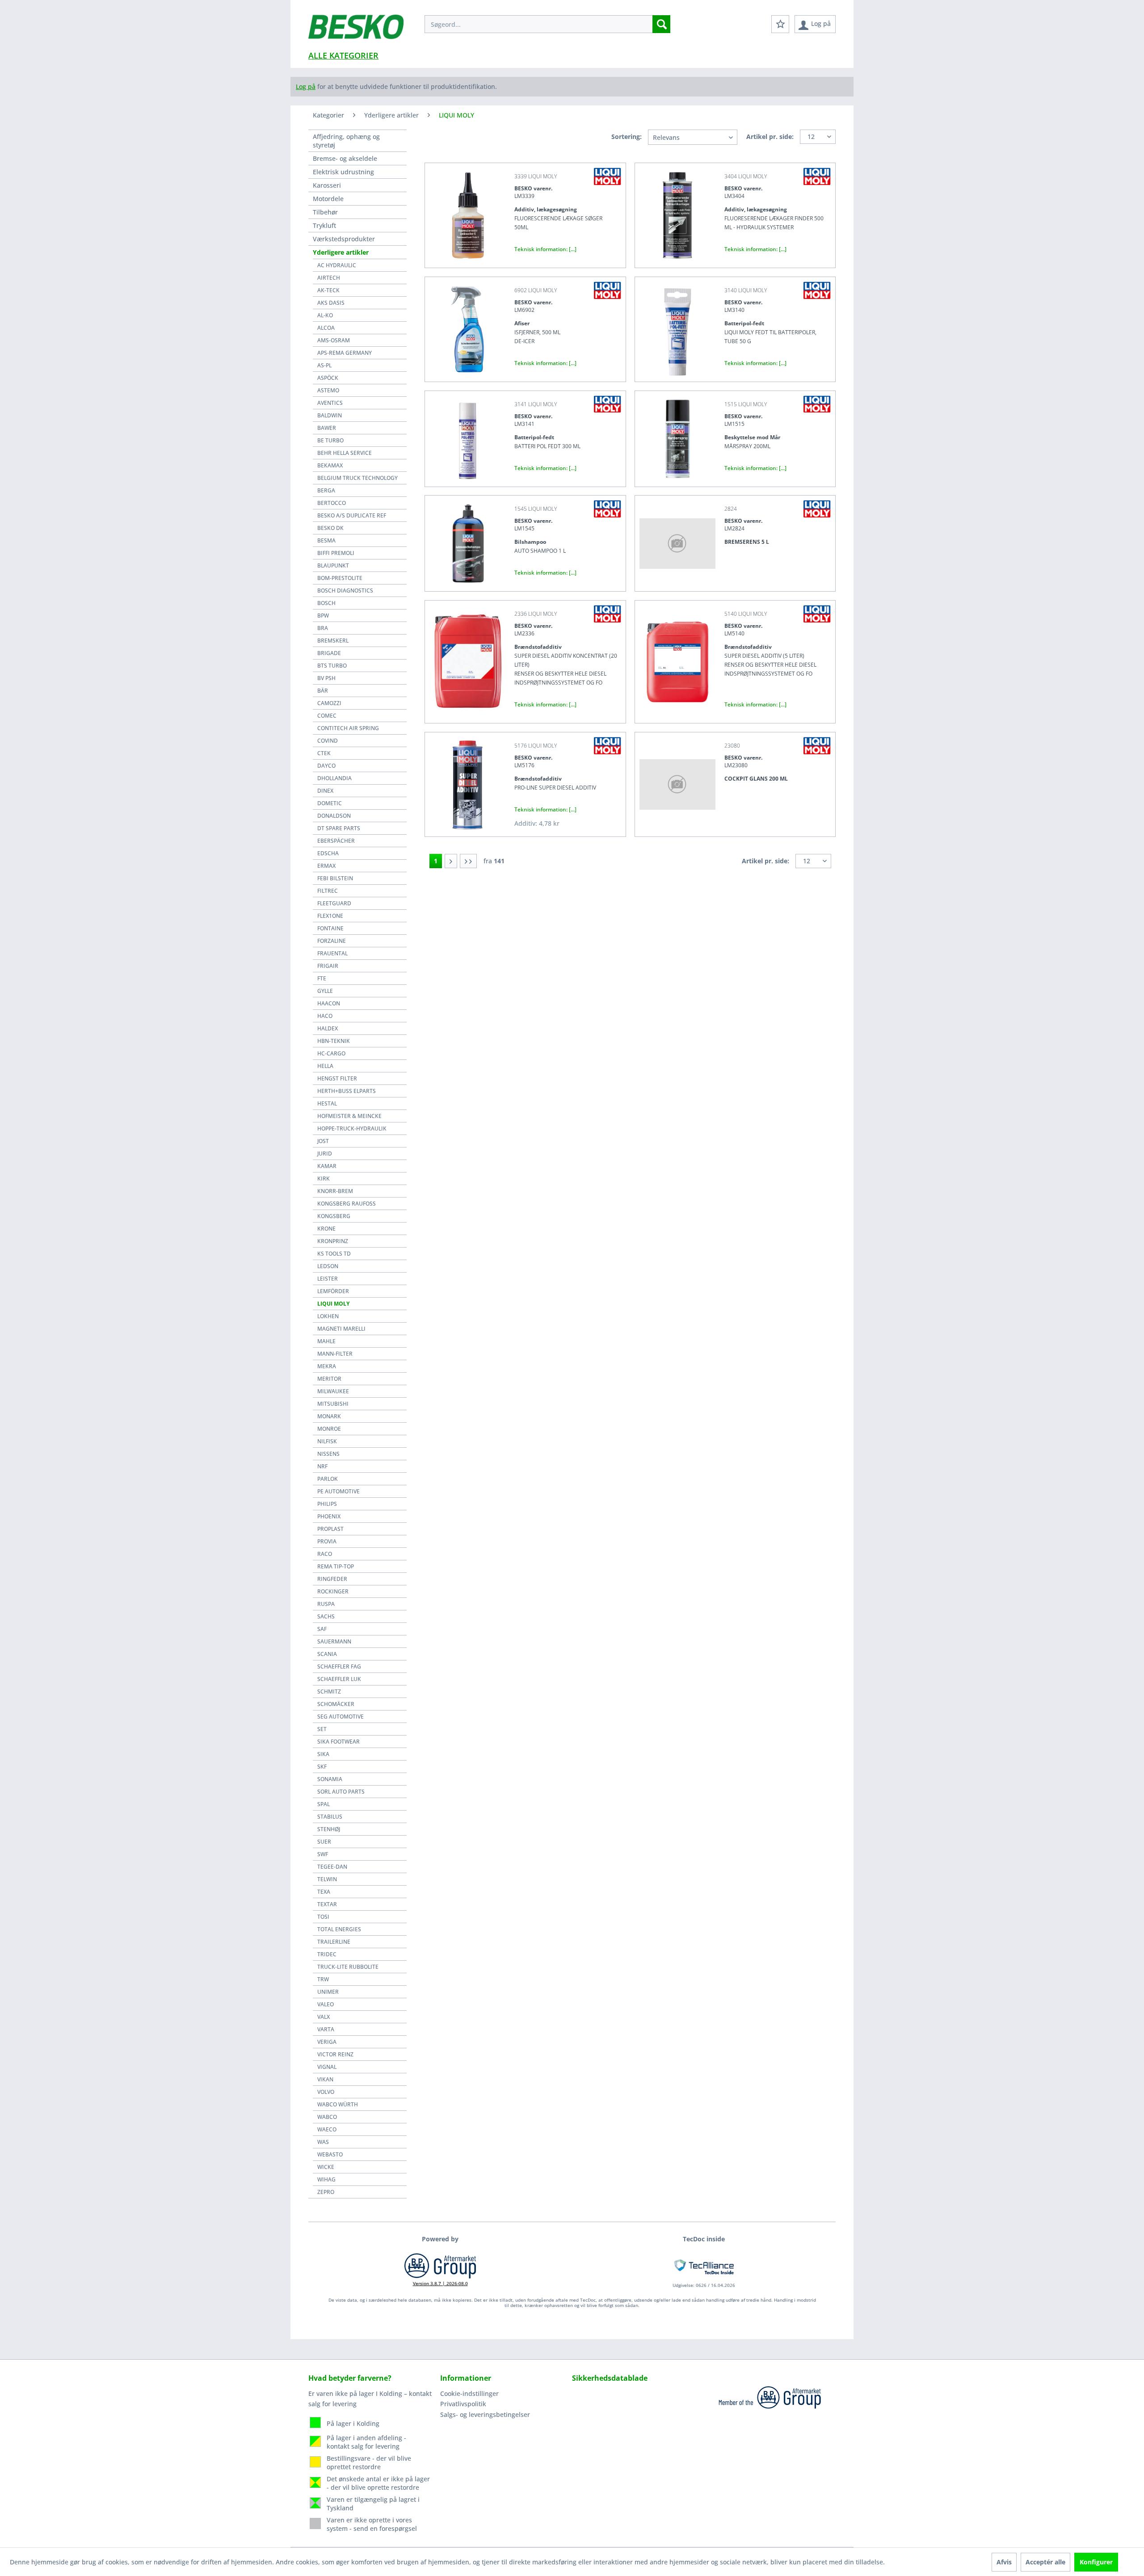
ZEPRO (326, 2192)
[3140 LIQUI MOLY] (677, 329)
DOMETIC (330, 803)
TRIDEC (327, 1954)
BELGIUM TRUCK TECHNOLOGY (357, 478)
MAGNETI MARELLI (341, 1329)
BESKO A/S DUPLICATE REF (352, 515)
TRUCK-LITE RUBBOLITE (348, 1967)
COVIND (328, 741)
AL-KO (325, 315)
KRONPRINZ (333, 1241)
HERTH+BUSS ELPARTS (347, 1091)
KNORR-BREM (335, 1191)
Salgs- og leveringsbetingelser (485, 2414)
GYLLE (325, 991)
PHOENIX (329, 1516)
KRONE (326, 1229)
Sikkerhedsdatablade (610, 2378)
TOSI (323, 1917)
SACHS (326, 1616)
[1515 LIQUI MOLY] (677, 439)
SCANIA (327, 1654)
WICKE (326, 2167)
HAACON (329, 1003)
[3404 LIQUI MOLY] (677, 215)
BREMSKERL (333, 641)
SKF (322, 1767)
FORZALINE (332, 941)
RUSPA (326, 1604)
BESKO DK (330, 528)
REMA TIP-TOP (336, 1566)
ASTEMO (328, 390)
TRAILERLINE (334, 1942)
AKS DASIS (331, 303)
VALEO (326, 2004)
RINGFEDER (332, 1579)
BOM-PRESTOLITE (340, 578)
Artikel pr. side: (770, 137)
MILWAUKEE (333, 1391)
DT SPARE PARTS (339, 828)
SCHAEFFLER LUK (339, 1679)
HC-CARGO (331, 1053)
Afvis (1004, 2562)
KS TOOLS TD (334, 1254)
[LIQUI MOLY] (607, 176)
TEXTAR (327, 1904)
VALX (324, 2017)
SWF (323, 1854)
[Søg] (661, 24)
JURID (325, 1154)
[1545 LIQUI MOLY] (467, 543)
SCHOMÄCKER (336, 1704)
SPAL (324, 1804)
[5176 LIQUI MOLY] (467, 784)
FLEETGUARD (334, 903)
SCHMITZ (329, 1691)
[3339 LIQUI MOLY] (467, 215)
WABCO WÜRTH (338, 2104)
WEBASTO (330, 2154)
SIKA (323, 1754)
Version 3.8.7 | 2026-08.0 (440, 2283)
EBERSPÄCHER (336, 841)
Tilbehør (325, 212)
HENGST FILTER (337, 1078)
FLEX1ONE (330, 916)
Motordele (328, 199)
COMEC (327, 716)
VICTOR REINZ (335, 2054)
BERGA (326, 490)
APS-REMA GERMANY (345, 353)
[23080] (677, 784)
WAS (323, 2142)
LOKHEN (328, 1316)
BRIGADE (329, 653)
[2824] (677, 543)
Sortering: (627, 137)
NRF (322, 1466)
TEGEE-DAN (332, 1867)
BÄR (323, 691)
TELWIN (327, 1879)
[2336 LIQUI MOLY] (467, 662)
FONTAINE (330, 928)
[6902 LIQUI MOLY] (467, 329)
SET (322, 1729)
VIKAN (325, 2079)
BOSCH (326, 603)
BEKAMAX (330, 465)
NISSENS (328, 1454)
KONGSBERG (334, 1216)
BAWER (327, 428)
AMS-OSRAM (334, 340)
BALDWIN (330, 415)
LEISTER (328, 1279)
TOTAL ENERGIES (339, 1929)
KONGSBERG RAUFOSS (347, 1204)
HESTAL (327, 1103)
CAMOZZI (329, 703)
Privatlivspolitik (463, 2404)
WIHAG (326, 2179)
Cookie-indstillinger (469, 2393)
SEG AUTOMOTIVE (341, 1717)
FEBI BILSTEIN (335, 878)
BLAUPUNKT (333, 565)
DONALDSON (334, 816)
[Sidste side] (468, 861)
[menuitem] (547, 24)
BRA (323, 628)
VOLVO (326, 2092)
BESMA (326, 540)
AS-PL (324, 365)
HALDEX (328, 1028)
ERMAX (326, 866)
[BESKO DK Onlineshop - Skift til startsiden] (356, 31)
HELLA (325, 1066)
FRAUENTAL (332, 953)
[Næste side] (451, 861)
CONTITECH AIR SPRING (348, 728)
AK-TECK (328, 290)
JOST (323, 1141)
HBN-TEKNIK (334, 1041)
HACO (325, 1016)
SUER (324, 1842)
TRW (323, 1979)
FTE (322, 978)
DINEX (325, 791)
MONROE (329, 1429)
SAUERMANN (334, 1641)
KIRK (324, 1179)
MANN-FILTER (335, 1354)
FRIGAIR (328, 966)
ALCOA (326, 328)
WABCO (327, 2117)
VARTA (326, 2029)
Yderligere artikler (341, 252)
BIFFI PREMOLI (336, 553)
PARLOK (328, 1479)
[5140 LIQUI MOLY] (677, 662)
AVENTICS (330, 403)
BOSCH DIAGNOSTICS (345, 590)
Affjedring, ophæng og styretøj (346, 141)
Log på (306, 86)
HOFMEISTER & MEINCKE (349, 1116)
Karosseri (327, 185)
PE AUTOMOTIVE (339, 1491)
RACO (325, 1554)
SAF (322, 1629)
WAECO (327, 2129)
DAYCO (326, 766)
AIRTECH (329, 278)
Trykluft (324, 225)
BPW (323, 616)
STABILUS (330, 1817)
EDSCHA (328, 853)
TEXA (324, 1892)
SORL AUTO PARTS (341, 1792)
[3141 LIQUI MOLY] (467, 439)
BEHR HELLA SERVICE (345, 453)
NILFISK (327, 1441)
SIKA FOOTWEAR (339, 1742)
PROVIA (327, 1541)
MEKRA (327, 1366)
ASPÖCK (328, 378)
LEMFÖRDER (333, 1291)
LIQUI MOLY (333, 1304)
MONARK (329, 1416)
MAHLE (326, 1341)
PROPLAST (330, 1529)
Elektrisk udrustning (343, 172)
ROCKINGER (333, 1591)
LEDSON (328, 1266)
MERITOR (329, 1379)
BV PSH (326, 678)
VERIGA (327, 2042)
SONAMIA (330, 1779)
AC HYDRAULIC (337, 265)
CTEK (324, 753)
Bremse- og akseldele (345, 158)
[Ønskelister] (780, 24)
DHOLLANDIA (334, 778)
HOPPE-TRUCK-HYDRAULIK (352, 1128)
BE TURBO (330, 440)
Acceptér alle (1045, 2562)
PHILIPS (327, 1504)
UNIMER (328, 1992)
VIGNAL (327, 2067)
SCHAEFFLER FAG (339, 1666)
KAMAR (327, 1166)
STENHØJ (329, 1829)
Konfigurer (1096, 2562)
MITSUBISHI (333, 1404)
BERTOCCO (332, 503)
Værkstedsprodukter (344, 239)
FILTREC (328, 891)
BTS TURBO (332, 666)
